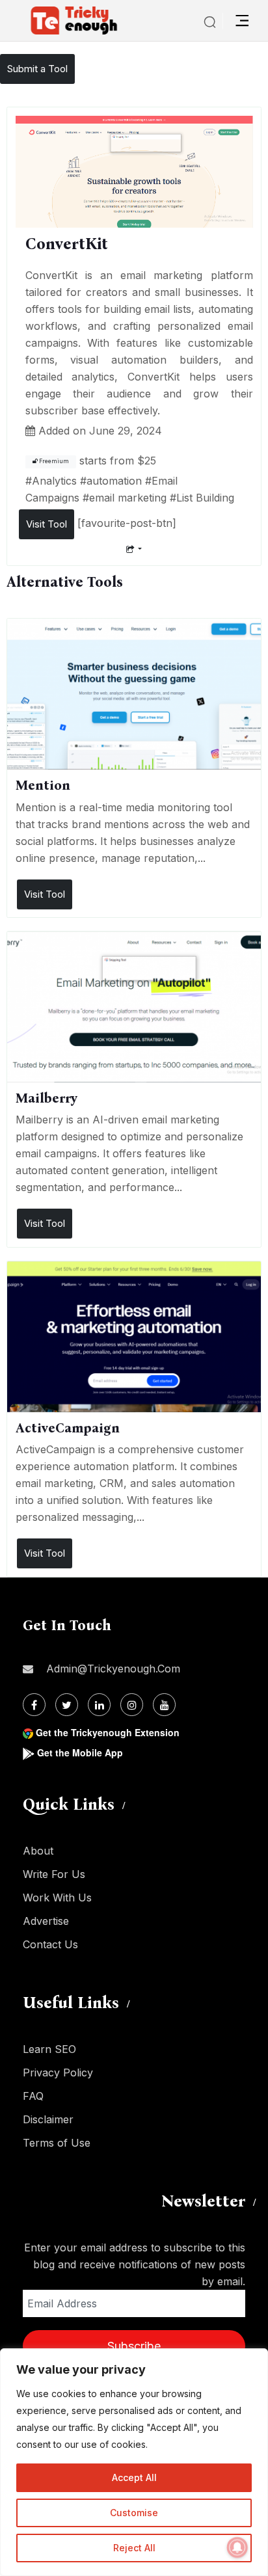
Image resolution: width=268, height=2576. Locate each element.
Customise (134, 2513)
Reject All (134, 2548)
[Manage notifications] (237, 2547)
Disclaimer (48, 2119)
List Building (205, 498)
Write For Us (54, 1874)
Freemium (53, 461)
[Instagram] (132, 1705)
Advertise (46, 1921)
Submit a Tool (37, 69)
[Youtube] (164, 1705)
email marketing (128, 498)
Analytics (54, 481)
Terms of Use (57, 2143)
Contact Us (50, 1944)
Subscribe (134, 2346)
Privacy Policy (58, 2073)
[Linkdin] (99, 1705)
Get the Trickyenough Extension (108, 1732)
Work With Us (57, 1898)
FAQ (33, 2096)
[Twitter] (67, 1705)
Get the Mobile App (80, 1752)
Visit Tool (47, 524)
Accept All (134, 2477)
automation (114, 481)
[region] (134, 2462)
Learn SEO (49, 2049)
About (38, 1851)
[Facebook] (34, 1705)
